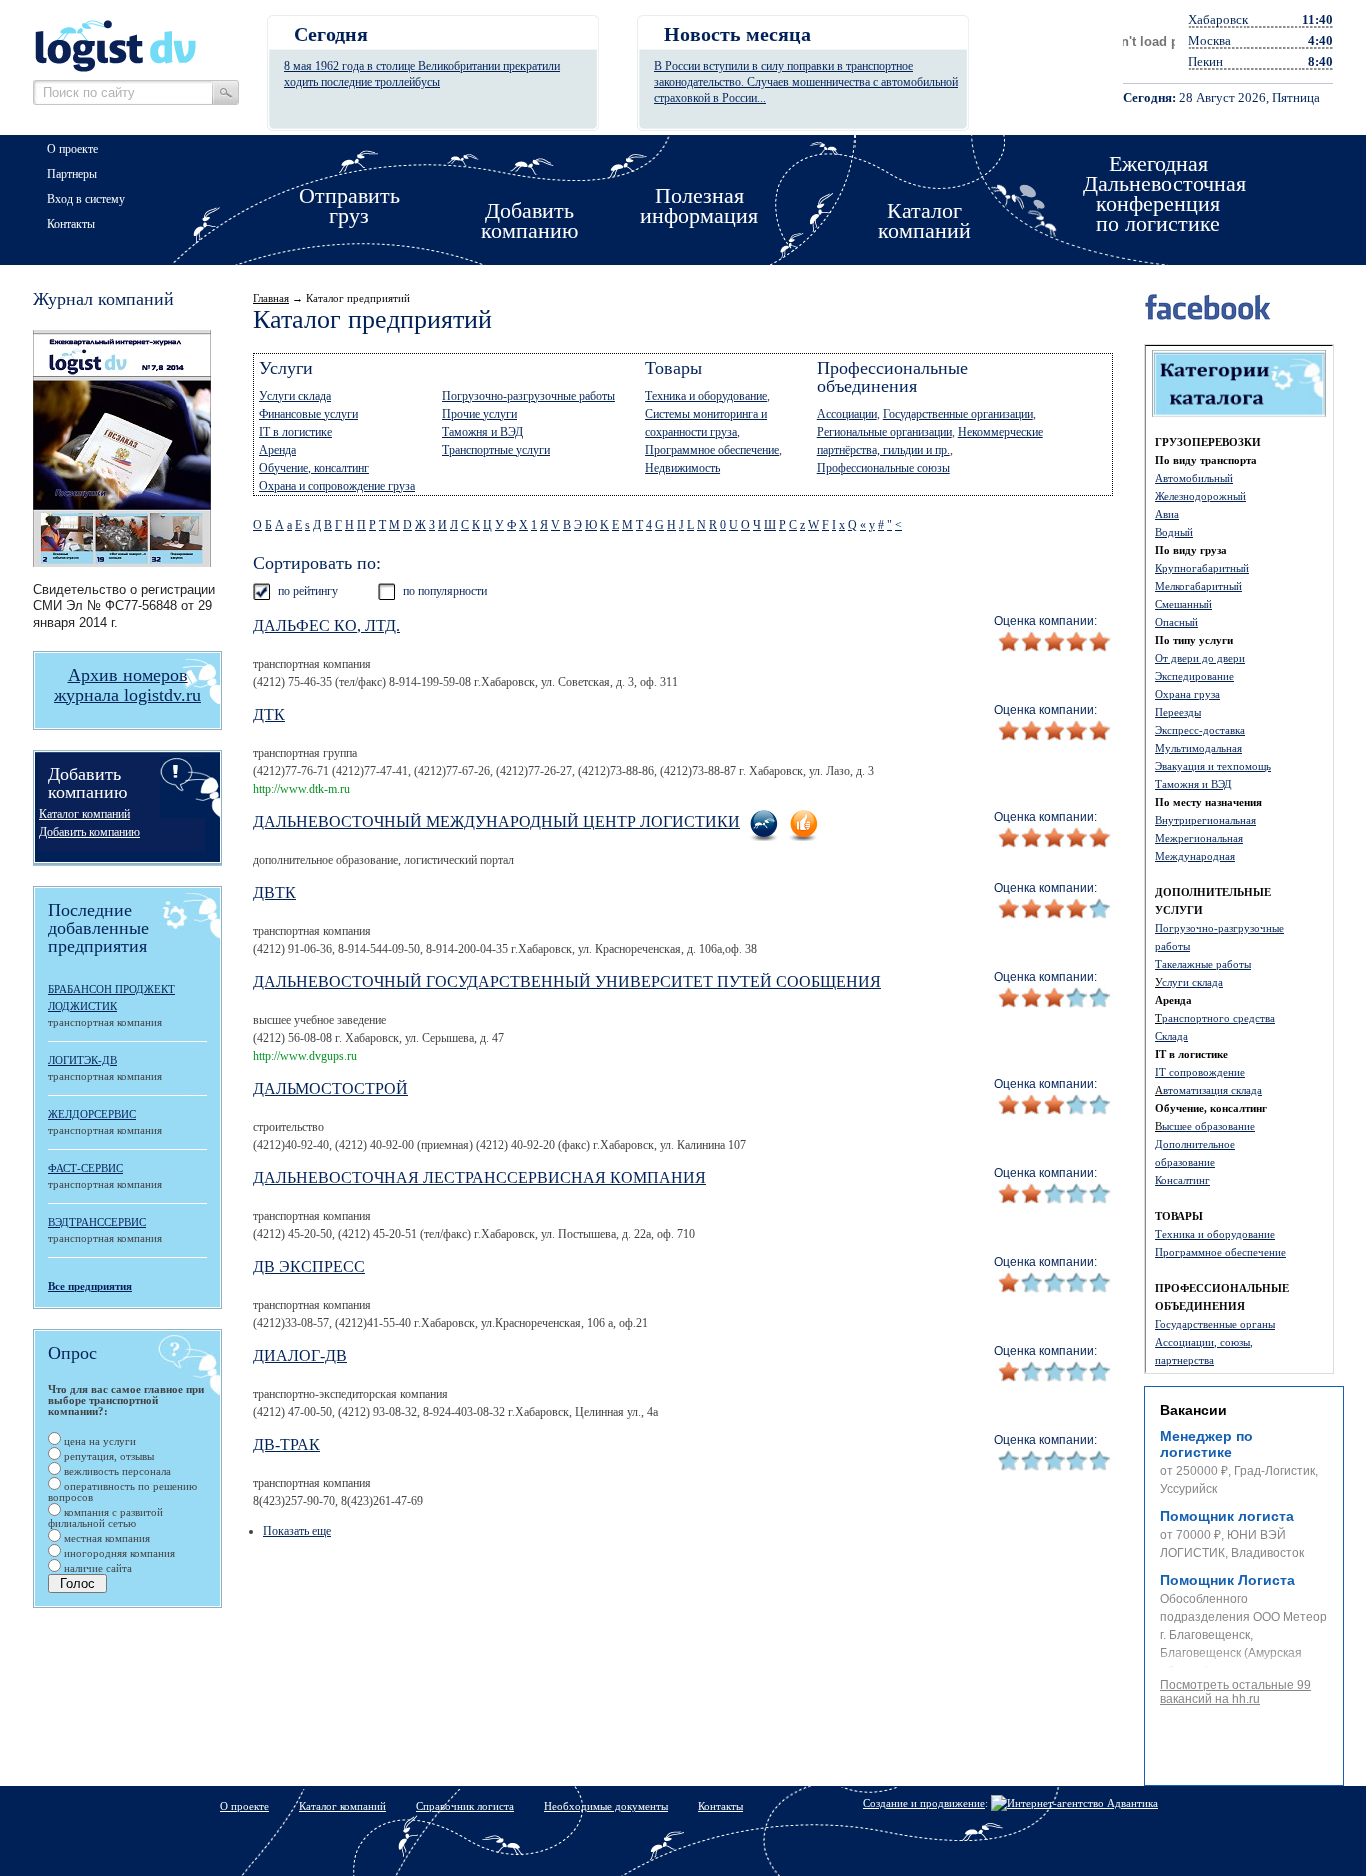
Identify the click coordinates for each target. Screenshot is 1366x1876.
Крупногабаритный (1202, 568)
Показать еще (297, 1531)
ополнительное (1199, 1144)
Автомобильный (1194, 478)
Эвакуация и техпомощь (1213, 766)
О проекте (72, 149)
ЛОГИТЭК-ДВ (82, 1060)
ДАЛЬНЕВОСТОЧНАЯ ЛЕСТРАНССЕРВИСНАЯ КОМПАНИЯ (479, 1177)
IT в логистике (295, 432)
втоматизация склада (1212, 1090)
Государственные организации (958, 414)
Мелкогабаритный (1198, 586)
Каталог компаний (84, 814)
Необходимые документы (606, 1806)
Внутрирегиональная (1205, 820)
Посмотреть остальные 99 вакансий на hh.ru (1235, 1692)
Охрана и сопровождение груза (337, 486)
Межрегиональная (1199, 838)
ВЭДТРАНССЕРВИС (97, 1222)
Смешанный (1183, 604)
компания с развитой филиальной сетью (105, 1517)
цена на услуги (98, 1441)
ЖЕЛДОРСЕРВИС (92, 1114)
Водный (1174, 532)
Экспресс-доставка (1200, 730)
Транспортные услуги (496, 450)
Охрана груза (1187, 694)
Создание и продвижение (924, 1803)
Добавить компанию (89, 832)
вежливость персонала (116, 1471)
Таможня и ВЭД (1193, 784)
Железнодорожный (1200, 496)
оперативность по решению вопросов (122, 1491)
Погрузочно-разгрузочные (1219, 928)
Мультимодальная (1198, 748)
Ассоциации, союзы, (1204, 1342)
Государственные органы (1215, 1324)
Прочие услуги (479, 414)
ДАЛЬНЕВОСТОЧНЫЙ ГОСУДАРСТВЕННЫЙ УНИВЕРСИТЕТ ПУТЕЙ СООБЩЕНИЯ (567, 981)
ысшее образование (1208, 1126)
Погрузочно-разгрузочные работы (528, 396)
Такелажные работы (1203, 964)
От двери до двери (1200, 658)
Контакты (71, 224)
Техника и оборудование (1215, 1234)
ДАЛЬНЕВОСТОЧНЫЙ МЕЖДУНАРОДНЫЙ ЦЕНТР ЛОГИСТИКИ (496, 821)
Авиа (1167, 514)
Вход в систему (86, 199)
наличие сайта (96, 1568)
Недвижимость (682, 468)
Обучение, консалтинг (314, 468)
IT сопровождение (1200, 1072)
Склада (1171, 1036)
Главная (271, 298)
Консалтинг (1182, 1180)
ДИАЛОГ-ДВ (300, 1355)
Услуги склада (295, 396)
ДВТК (274, 892)
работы (1172, 946)
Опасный (1176, 622)
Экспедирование (1194, 676)
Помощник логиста (1227, 1516)
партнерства (1184, 1360)
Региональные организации (884, 432)
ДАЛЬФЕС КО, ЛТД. (326, 625)
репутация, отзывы (107, 1456)
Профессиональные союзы (883, 468)
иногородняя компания (118, 1553)
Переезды (1178, 712)
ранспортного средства (1218, 1018)
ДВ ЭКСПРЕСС (309, 1266)
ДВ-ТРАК (286, 1444)
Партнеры (72, 174)
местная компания (105, 1538)
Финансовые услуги (308, 414)
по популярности (445, 591)
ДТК (269, 714)
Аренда (277, 450)
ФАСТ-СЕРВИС (85, 1168)
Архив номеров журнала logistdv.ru (127, 685)
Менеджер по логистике (1206, 1444)
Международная (1195, 856)
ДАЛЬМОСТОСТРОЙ (330, 1088)
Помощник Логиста (1227, 1580)
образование (1185, 1162)
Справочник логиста (465, 1806)
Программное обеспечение (1220, 1252)
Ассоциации (847, 414)
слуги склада (1192, 982)
